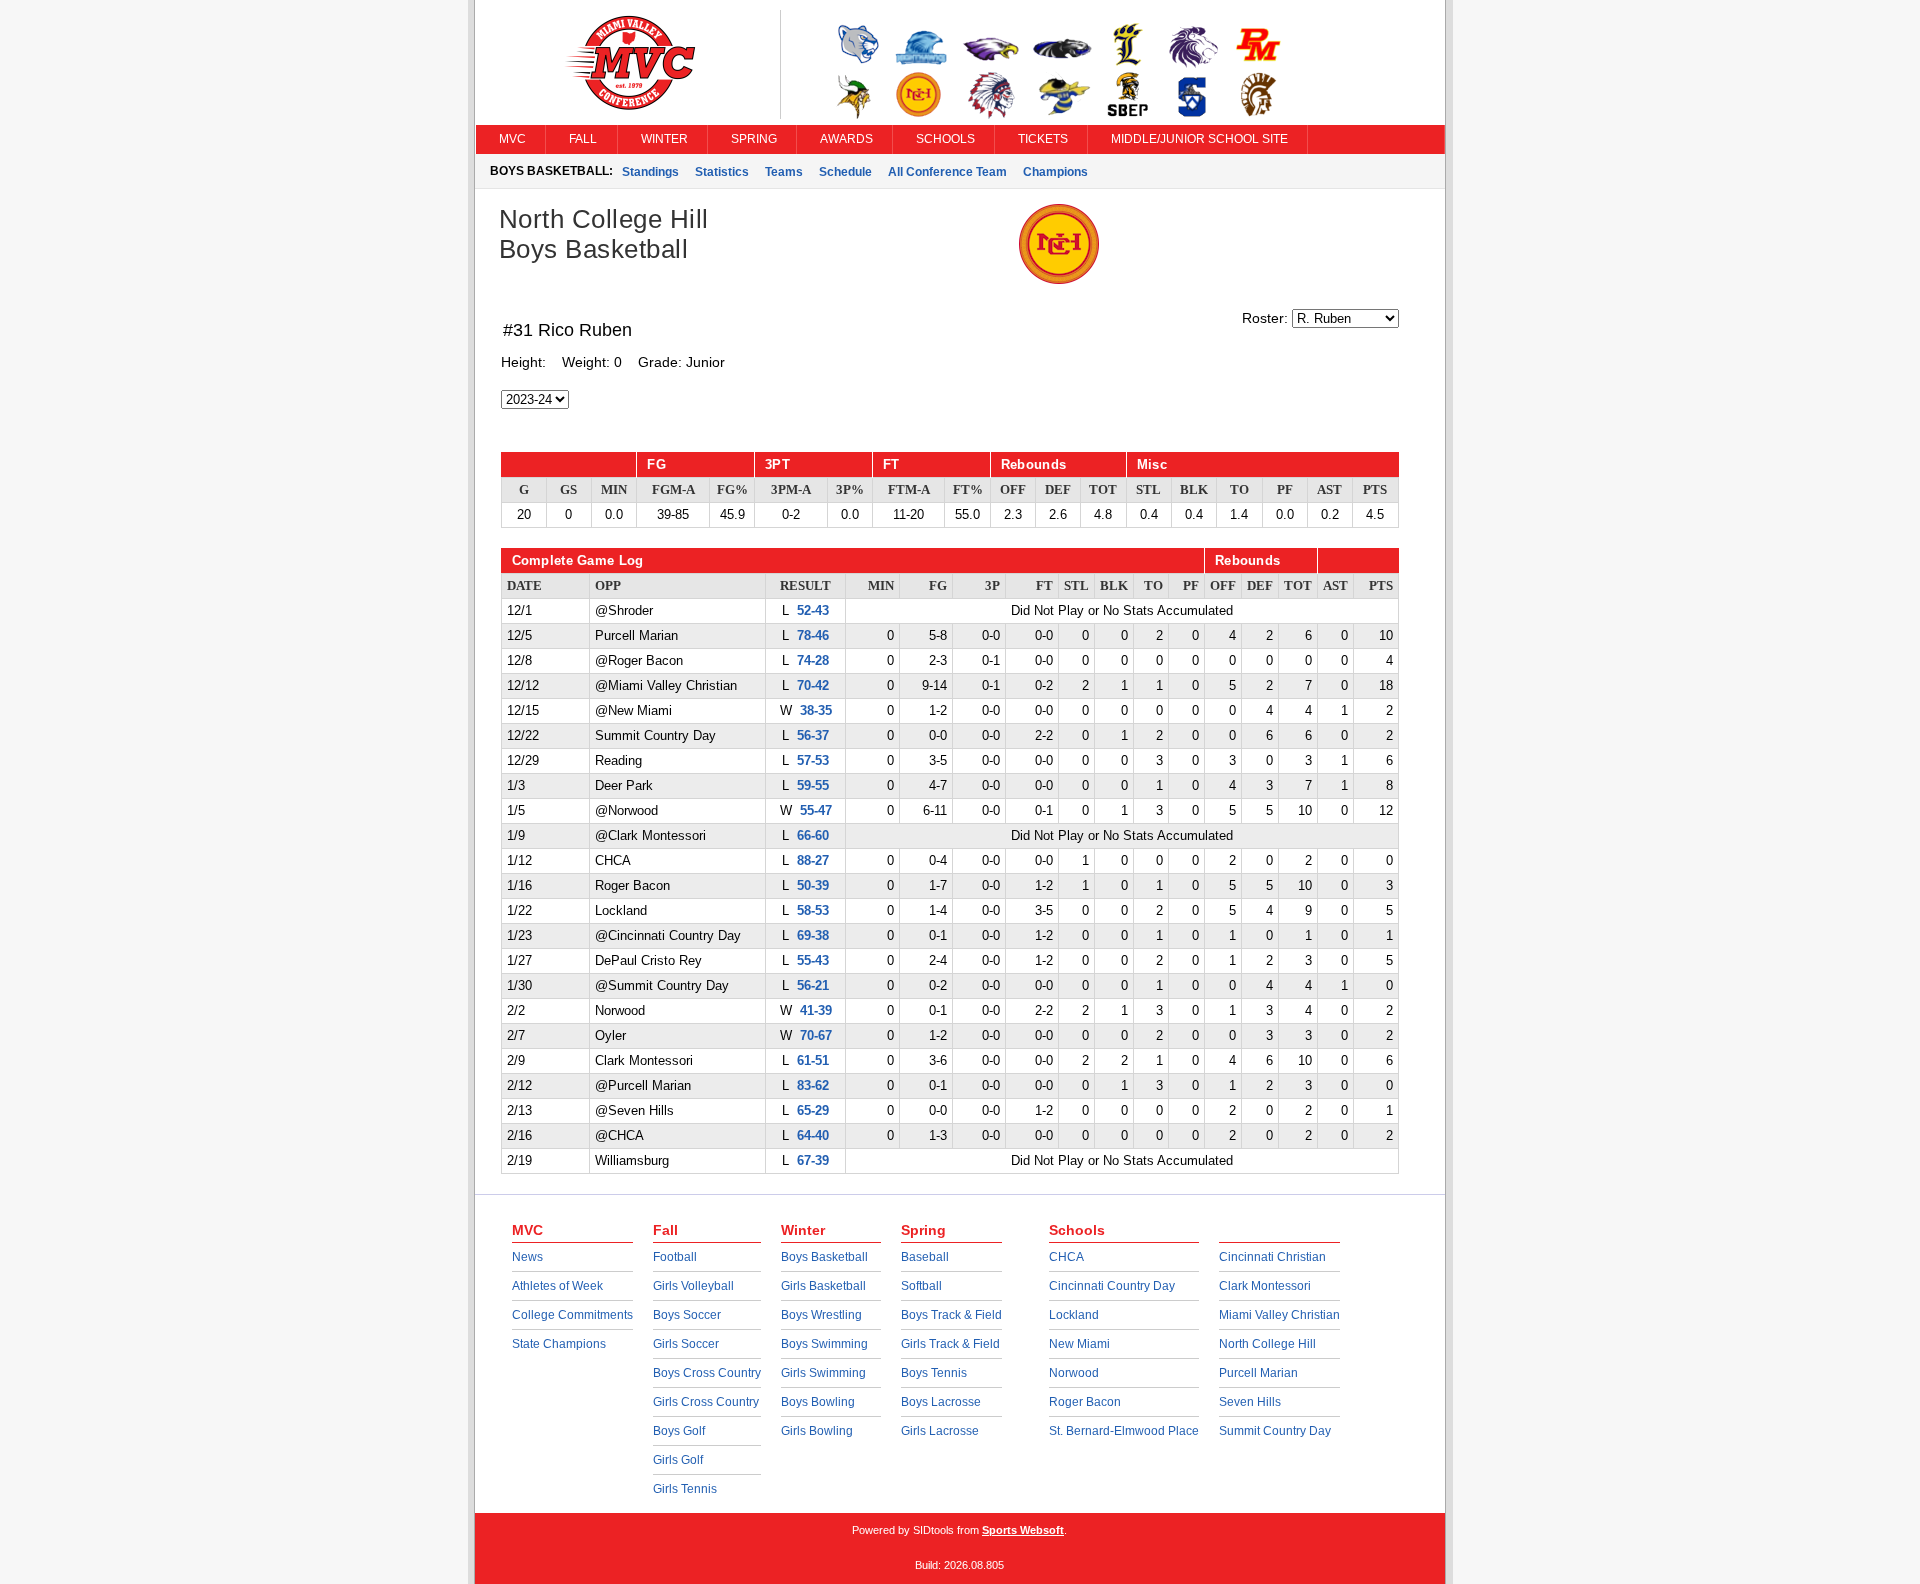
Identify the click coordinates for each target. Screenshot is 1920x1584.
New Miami (1079, 1344)
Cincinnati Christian (1272, 1257)
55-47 (816, 811)
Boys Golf (679, 1431)
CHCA (1066, 1257)
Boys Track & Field (951, 1315)
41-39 (816, 1011)
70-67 (816, 1036)
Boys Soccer (687, 1315)
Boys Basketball (824, 1257)
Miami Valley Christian (1279, 1315)
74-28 (813, 661)
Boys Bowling (818, 1402)
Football (675, 1257)
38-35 (816, 711)
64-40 (813, 1136)
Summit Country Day (1275, 1431)
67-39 (813, 1161)
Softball (921, 1286)
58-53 (813, 911)
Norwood (1074, 1373)
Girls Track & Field (950, 1344)
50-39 (813, 886)
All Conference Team (947, 172)
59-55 (813, 786)
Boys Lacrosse (941, 1402)
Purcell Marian (1258, 1373)
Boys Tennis (934, 1373)
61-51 (813, 1061)
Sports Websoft (1023, 1530)
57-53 (813, 761)
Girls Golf (678, 1460)
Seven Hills (1250, 1402)
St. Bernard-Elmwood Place (1124, 1431)
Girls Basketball (823, 1286)
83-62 (813, 1086)
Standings (650, 172)
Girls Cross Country (706, 1402)
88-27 (813, 861)
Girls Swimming (823, 1373)
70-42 (813, 686)
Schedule (845, 172)
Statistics (722, 172)
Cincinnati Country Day (1112, 1286)
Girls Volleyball (693, 1286)
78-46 (813, 636)
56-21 (813, 986)
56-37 (813, 736)
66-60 (813, 836)
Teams (784, 172)
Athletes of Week (557, 1286)
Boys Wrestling (821, 1315)
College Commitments (572, 1315)
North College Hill (1267, 1344)
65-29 (813, 1111)
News (527, 1257)
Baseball (925, 1257)
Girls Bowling (817, 1431)
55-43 (813, 961)
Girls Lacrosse (940, 1431)
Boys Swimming (824, 1344)
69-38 (813, 936)
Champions (1055, 172)
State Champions (559, 1344)
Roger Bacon (1085, 1402)
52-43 (813, 611)
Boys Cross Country (707, 1373)
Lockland (1074, 1315)
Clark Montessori (1265, 1286)
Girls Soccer (686, 1344)
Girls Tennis (685, 1489)
